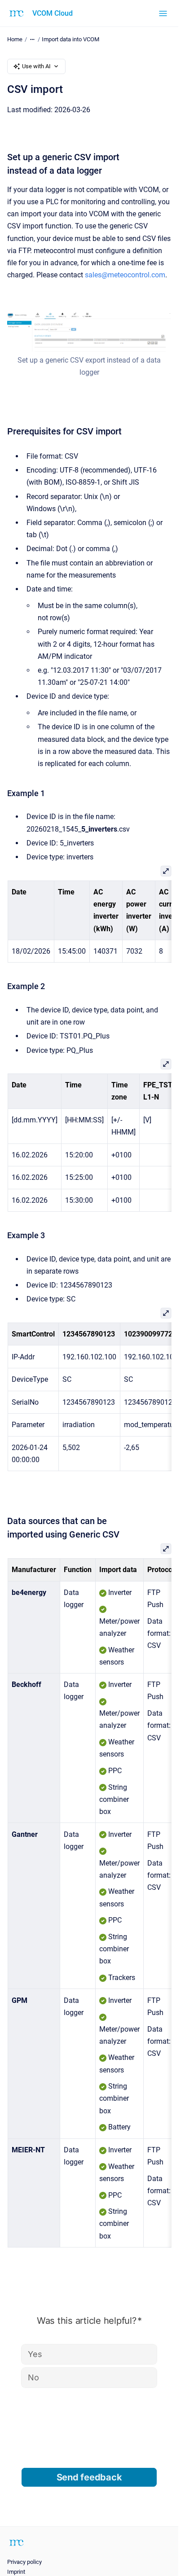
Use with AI (36, 66)
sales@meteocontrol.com (125, 275)
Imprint (16, 2572)
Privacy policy (24, 2562)
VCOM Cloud (53, 13)
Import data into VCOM (70, 39)
